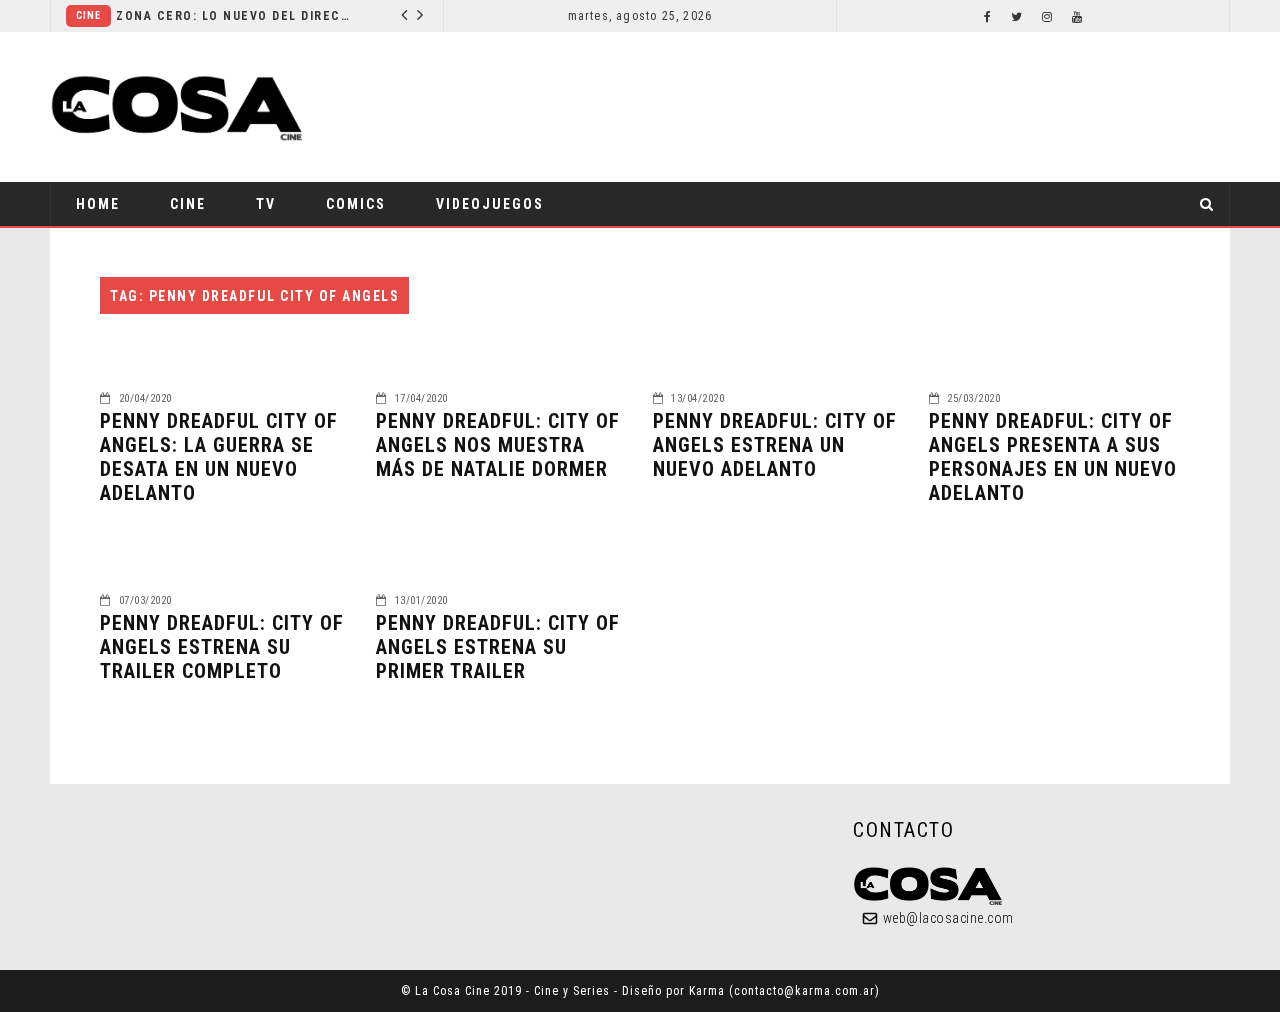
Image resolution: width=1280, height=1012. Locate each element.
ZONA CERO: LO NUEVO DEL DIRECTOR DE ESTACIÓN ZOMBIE (236, 16)
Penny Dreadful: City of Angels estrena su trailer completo (222, 647)
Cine (88, 15)
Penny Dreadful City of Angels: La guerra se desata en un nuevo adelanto (219, 457)
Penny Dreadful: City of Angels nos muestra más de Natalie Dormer (498, 445)
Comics (356, 204)
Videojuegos (490, 204)
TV (266, 204)
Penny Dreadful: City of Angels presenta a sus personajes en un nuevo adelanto (1053, 457)
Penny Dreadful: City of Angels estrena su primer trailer (498, 647)
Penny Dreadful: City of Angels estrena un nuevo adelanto (775, 445)
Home (98, 204)
